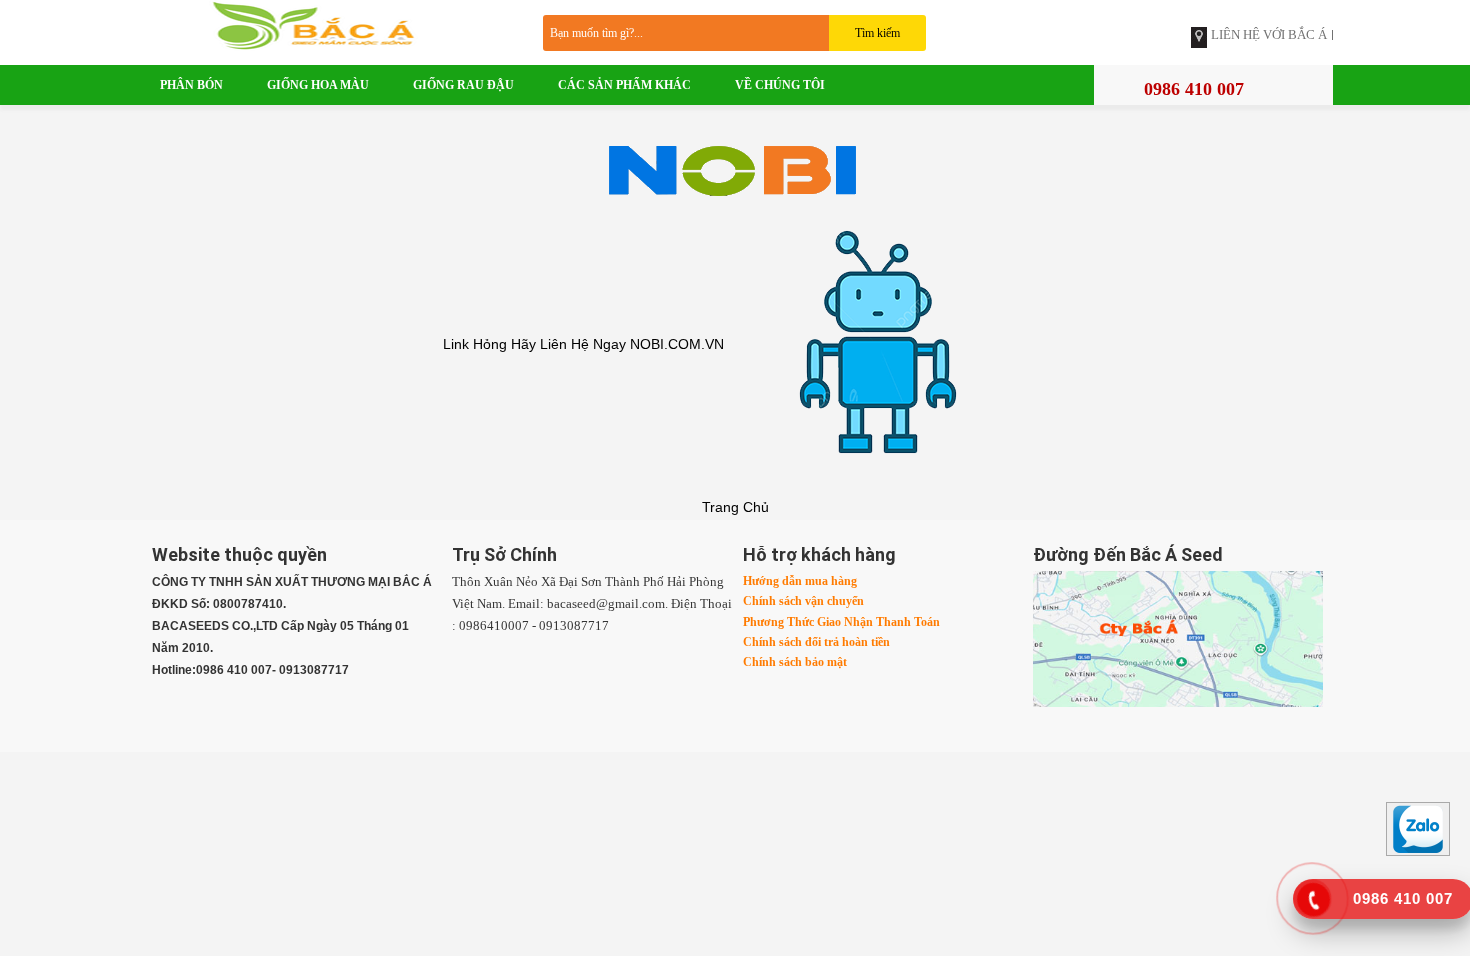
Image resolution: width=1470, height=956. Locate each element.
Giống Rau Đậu (463, 85)
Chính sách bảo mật (795, 662)
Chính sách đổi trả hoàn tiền (816, 642)
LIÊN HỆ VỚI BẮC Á (1269, 35)
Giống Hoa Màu (318, 85)
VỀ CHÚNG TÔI (780, 85)
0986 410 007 (1194, 89)
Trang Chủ (735, 507)
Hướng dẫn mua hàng (800, 581)
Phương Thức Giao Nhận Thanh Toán (841, 622)
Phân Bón (191, 85)
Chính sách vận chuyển (803, 601)
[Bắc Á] (330, 23)
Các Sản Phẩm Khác (624, 85)
